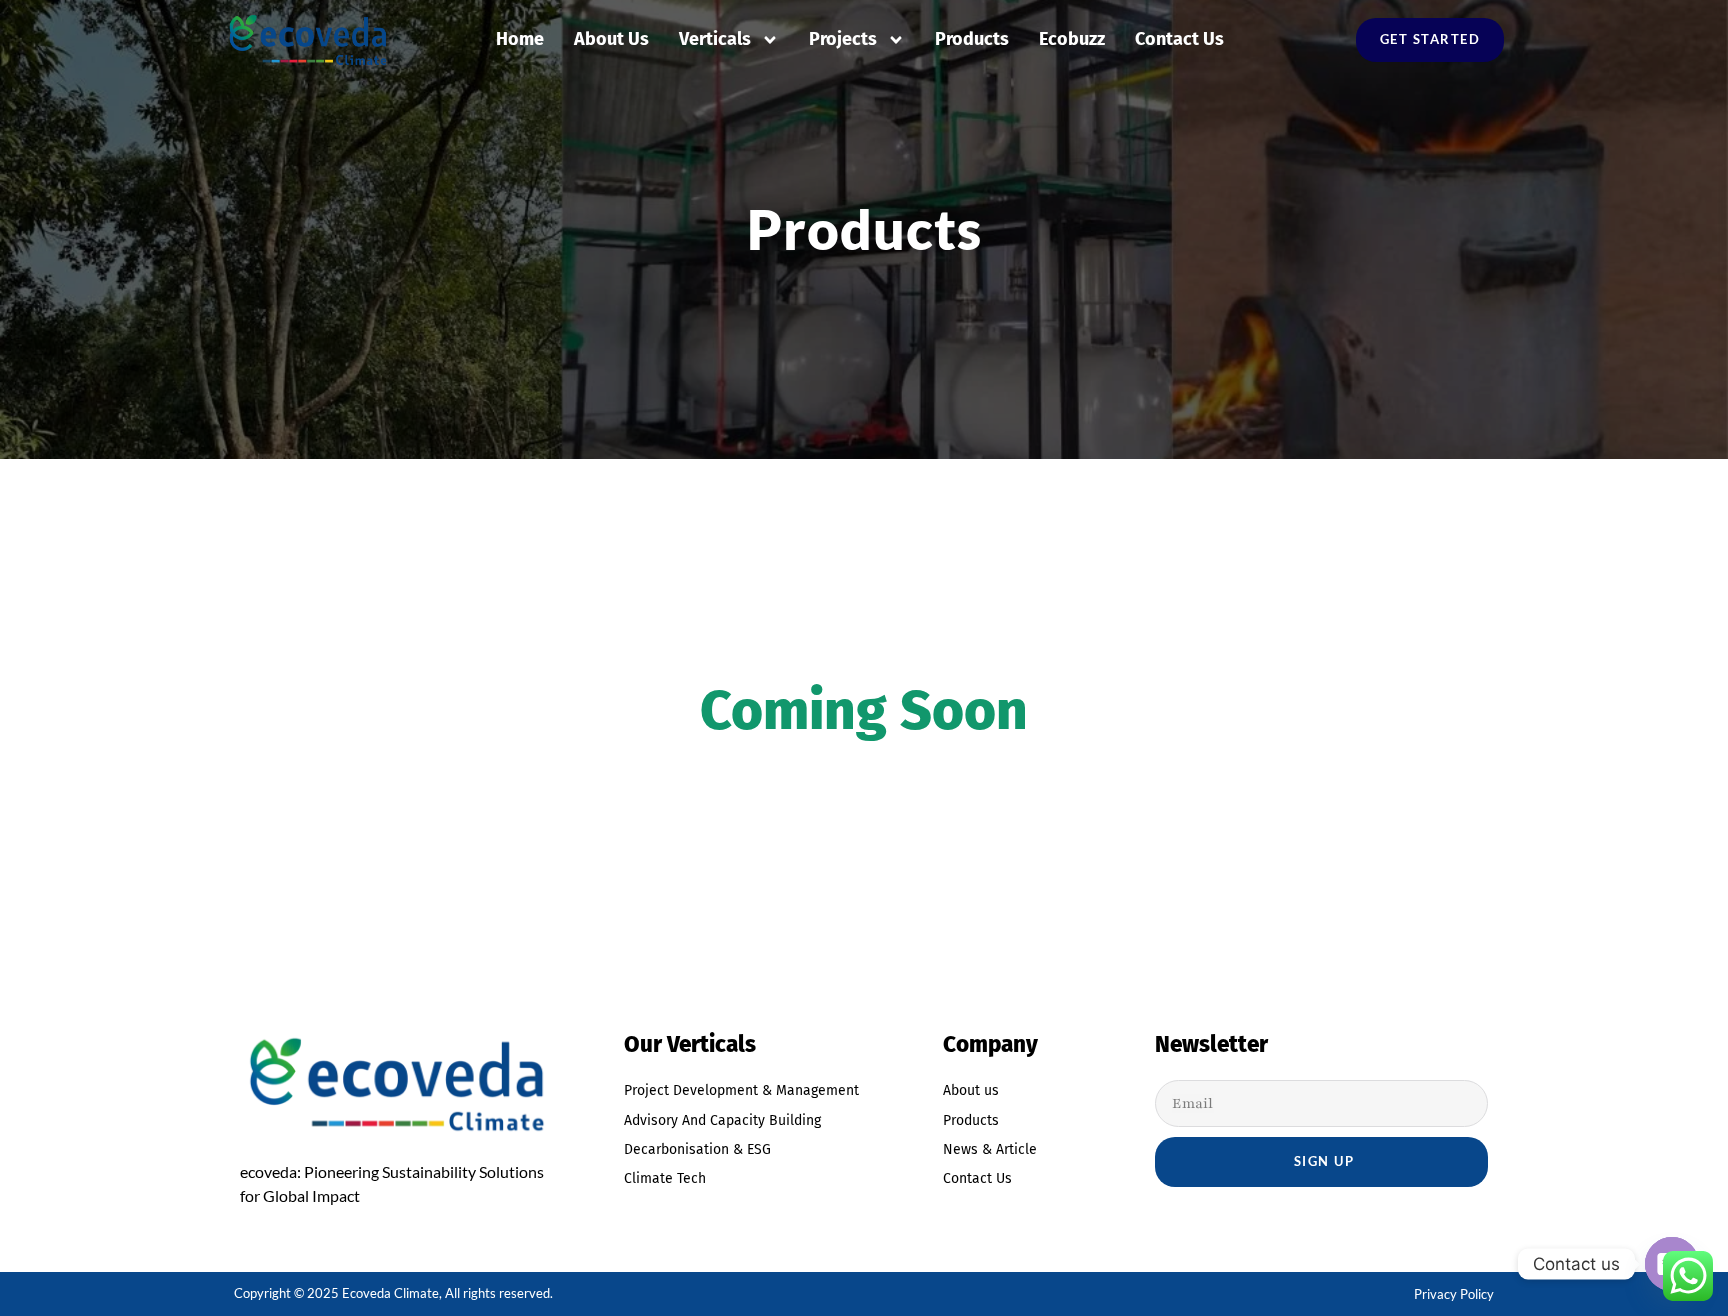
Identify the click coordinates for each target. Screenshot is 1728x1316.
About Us (611, 39)
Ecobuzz (1072, 39)
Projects (843, 39)
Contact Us (1179, 39)
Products (972, 39)
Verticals (715, 39)
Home (520, 39)
